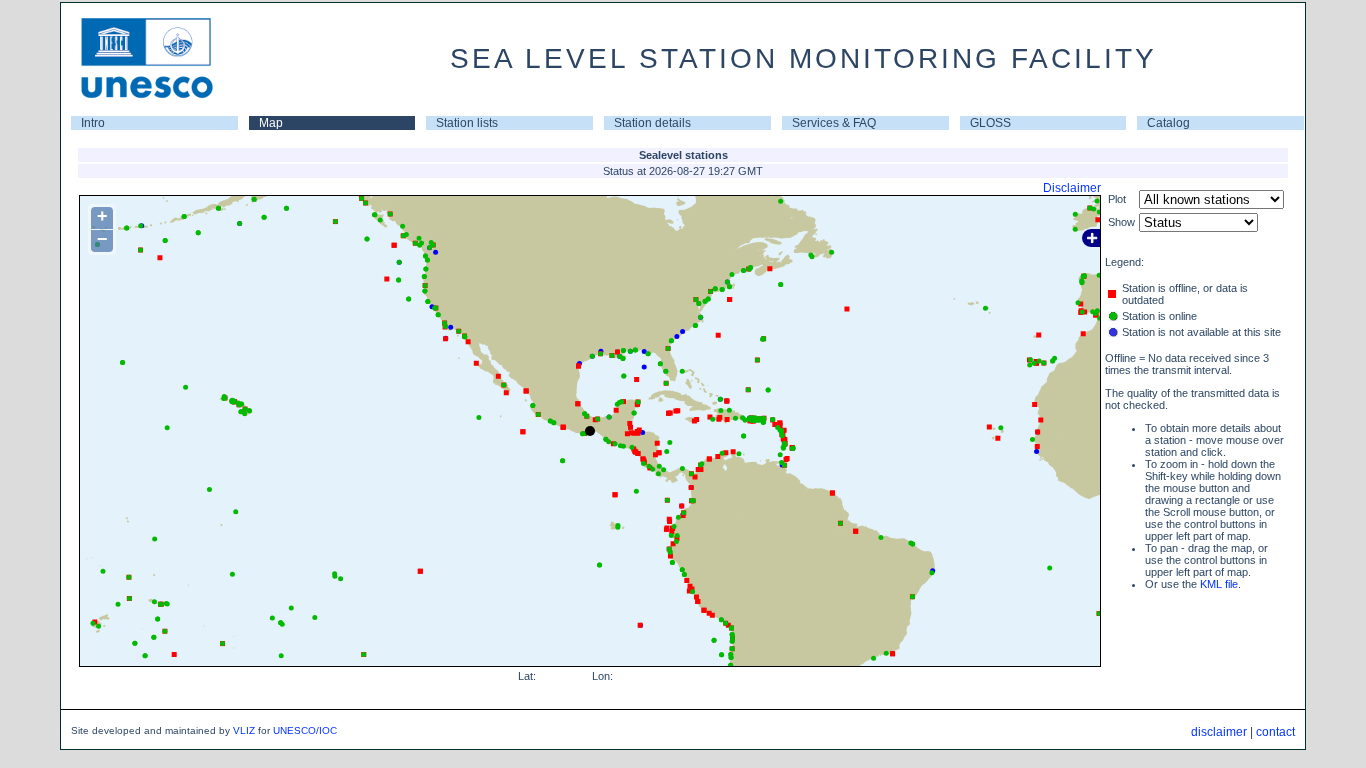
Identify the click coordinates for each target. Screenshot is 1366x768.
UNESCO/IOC (305, 730)
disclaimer (1219, 732)
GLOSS (990, 123)
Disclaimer (1072, 188)
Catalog (1168, 123)
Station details (652, 123)
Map (271, 123)
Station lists (467, 123)
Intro (93, 123)
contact (1275, 732)
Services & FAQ (834, 123)
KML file (1219, 584)
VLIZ (244, 730)
